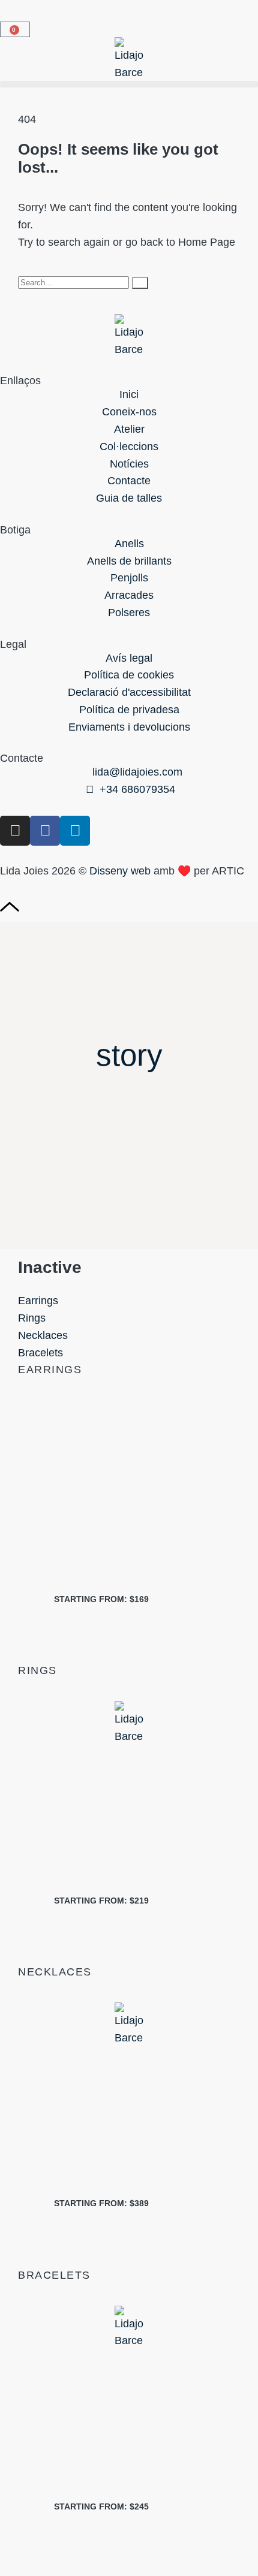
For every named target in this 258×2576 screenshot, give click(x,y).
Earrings (38, 1301)
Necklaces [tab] (55, 1972)
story (129, 1055)
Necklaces (43, 1335)
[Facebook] (45, 831)
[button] (129, 84)
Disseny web (120, 871)
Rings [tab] (37, 1670)
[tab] (129, 1301)
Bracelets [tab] (54, 2275)
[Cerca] (140, 283)
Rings (32, 1318)
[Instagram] (15, 831)
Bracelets (40, 1353)
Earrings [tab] (50, 1370)
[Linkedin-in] (75, 831)
